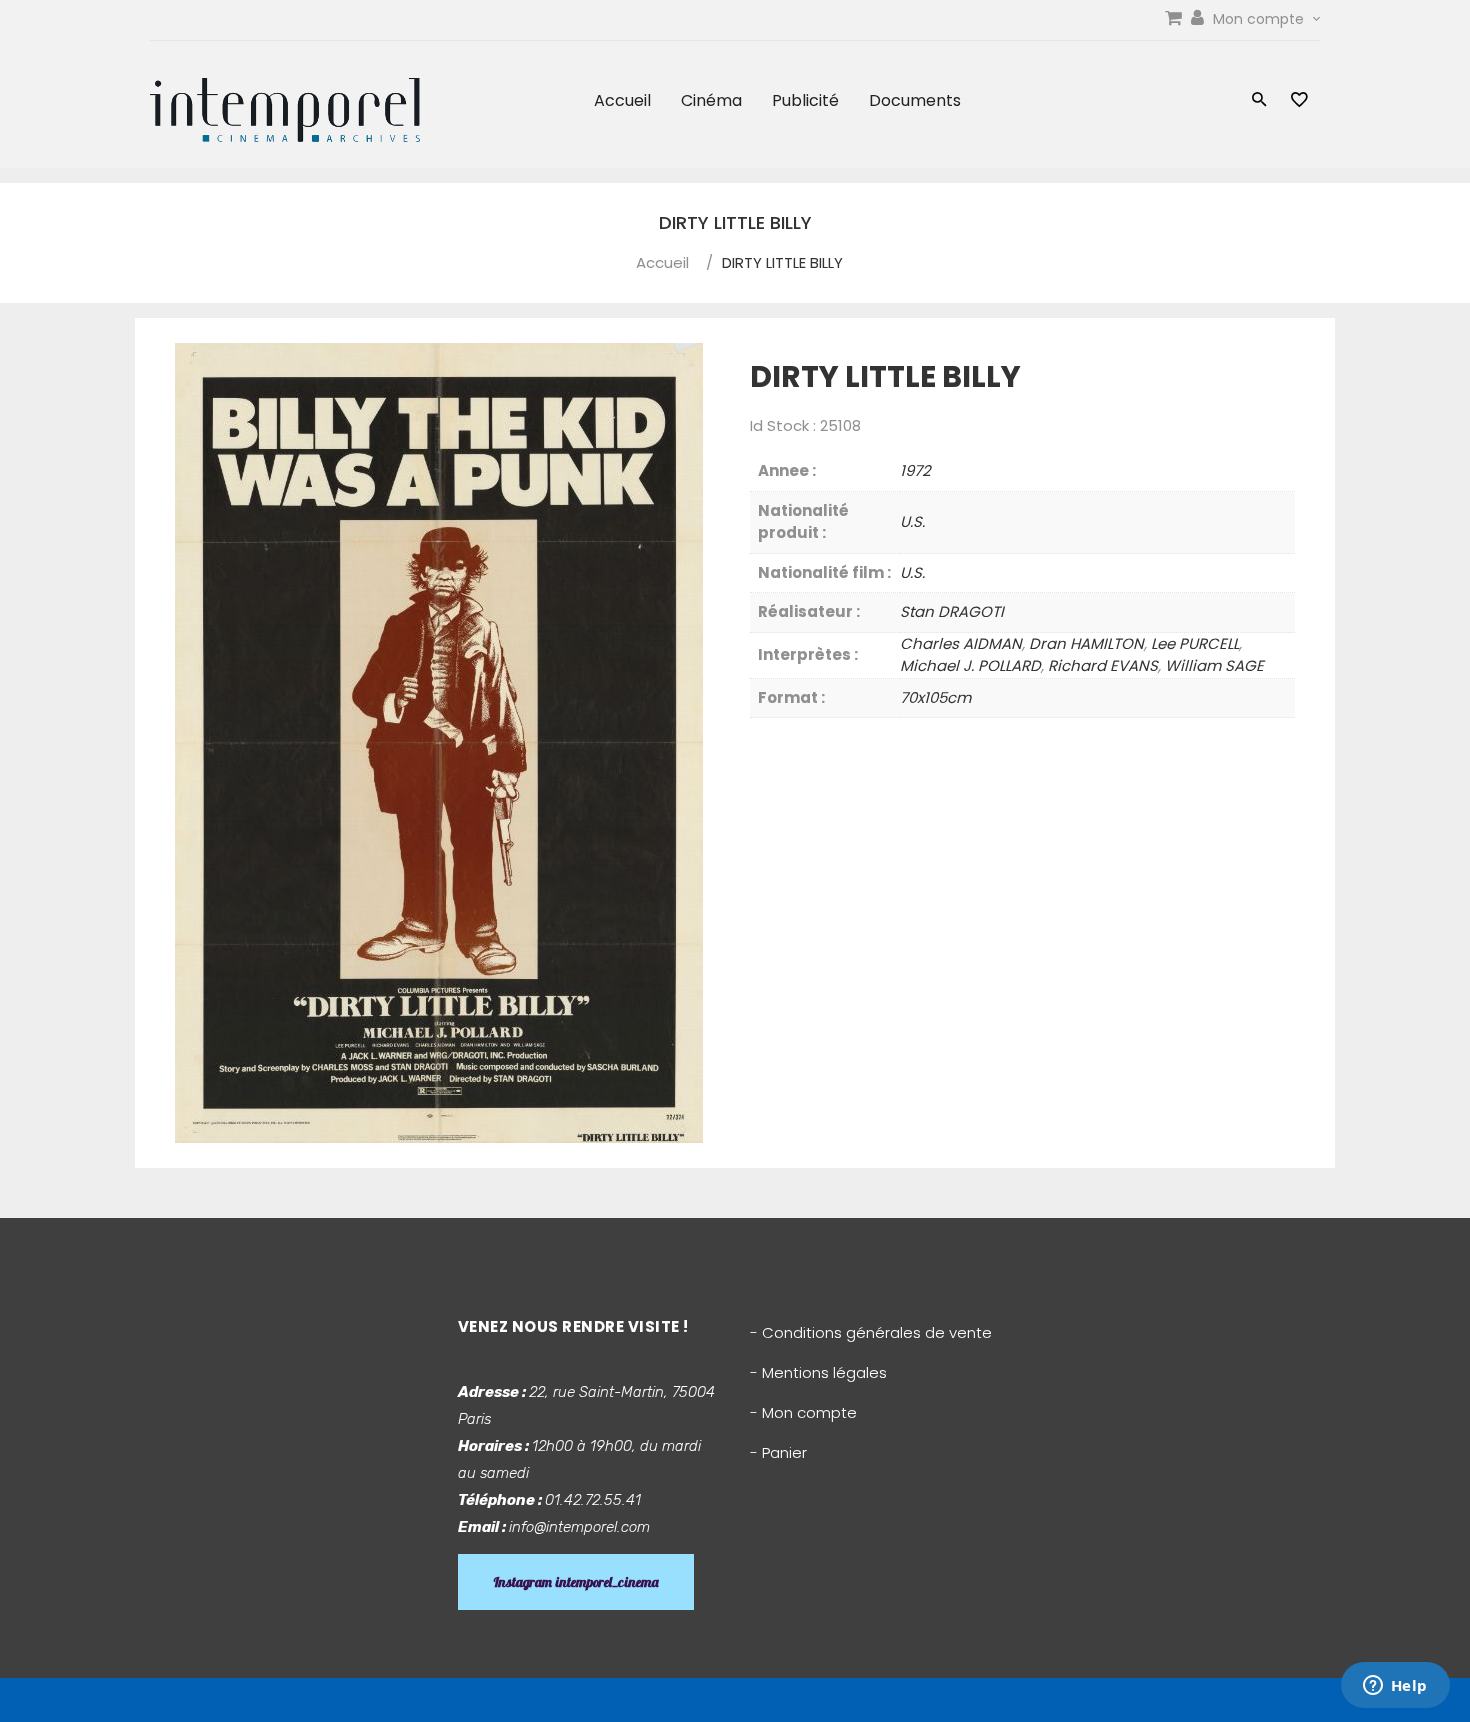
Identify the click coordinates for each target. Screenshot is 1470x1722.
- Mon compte (803, 1412)
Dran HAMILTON (1086, 643)
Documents (915, 100)
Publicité (805, 100)
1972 (915, 470)
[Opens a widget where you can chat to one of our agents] (1395, 1687)
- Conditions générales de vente (871, 1332)
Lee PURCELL (1195, 643)
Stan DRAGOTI (952, 611)
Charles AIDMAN (961, 643)
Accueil (622, 100)
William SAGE (1214, 665)
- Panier (778, 1452)
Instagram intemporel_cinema (576, 1582)
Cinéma (711, 100)
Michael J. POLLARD (970, 665)
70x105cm (935, 697)
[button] (1259, 101)
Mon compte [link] (1260, 19)
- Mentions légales (818, 1372)
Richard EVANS (1103, 665)
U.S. (912, 521)
